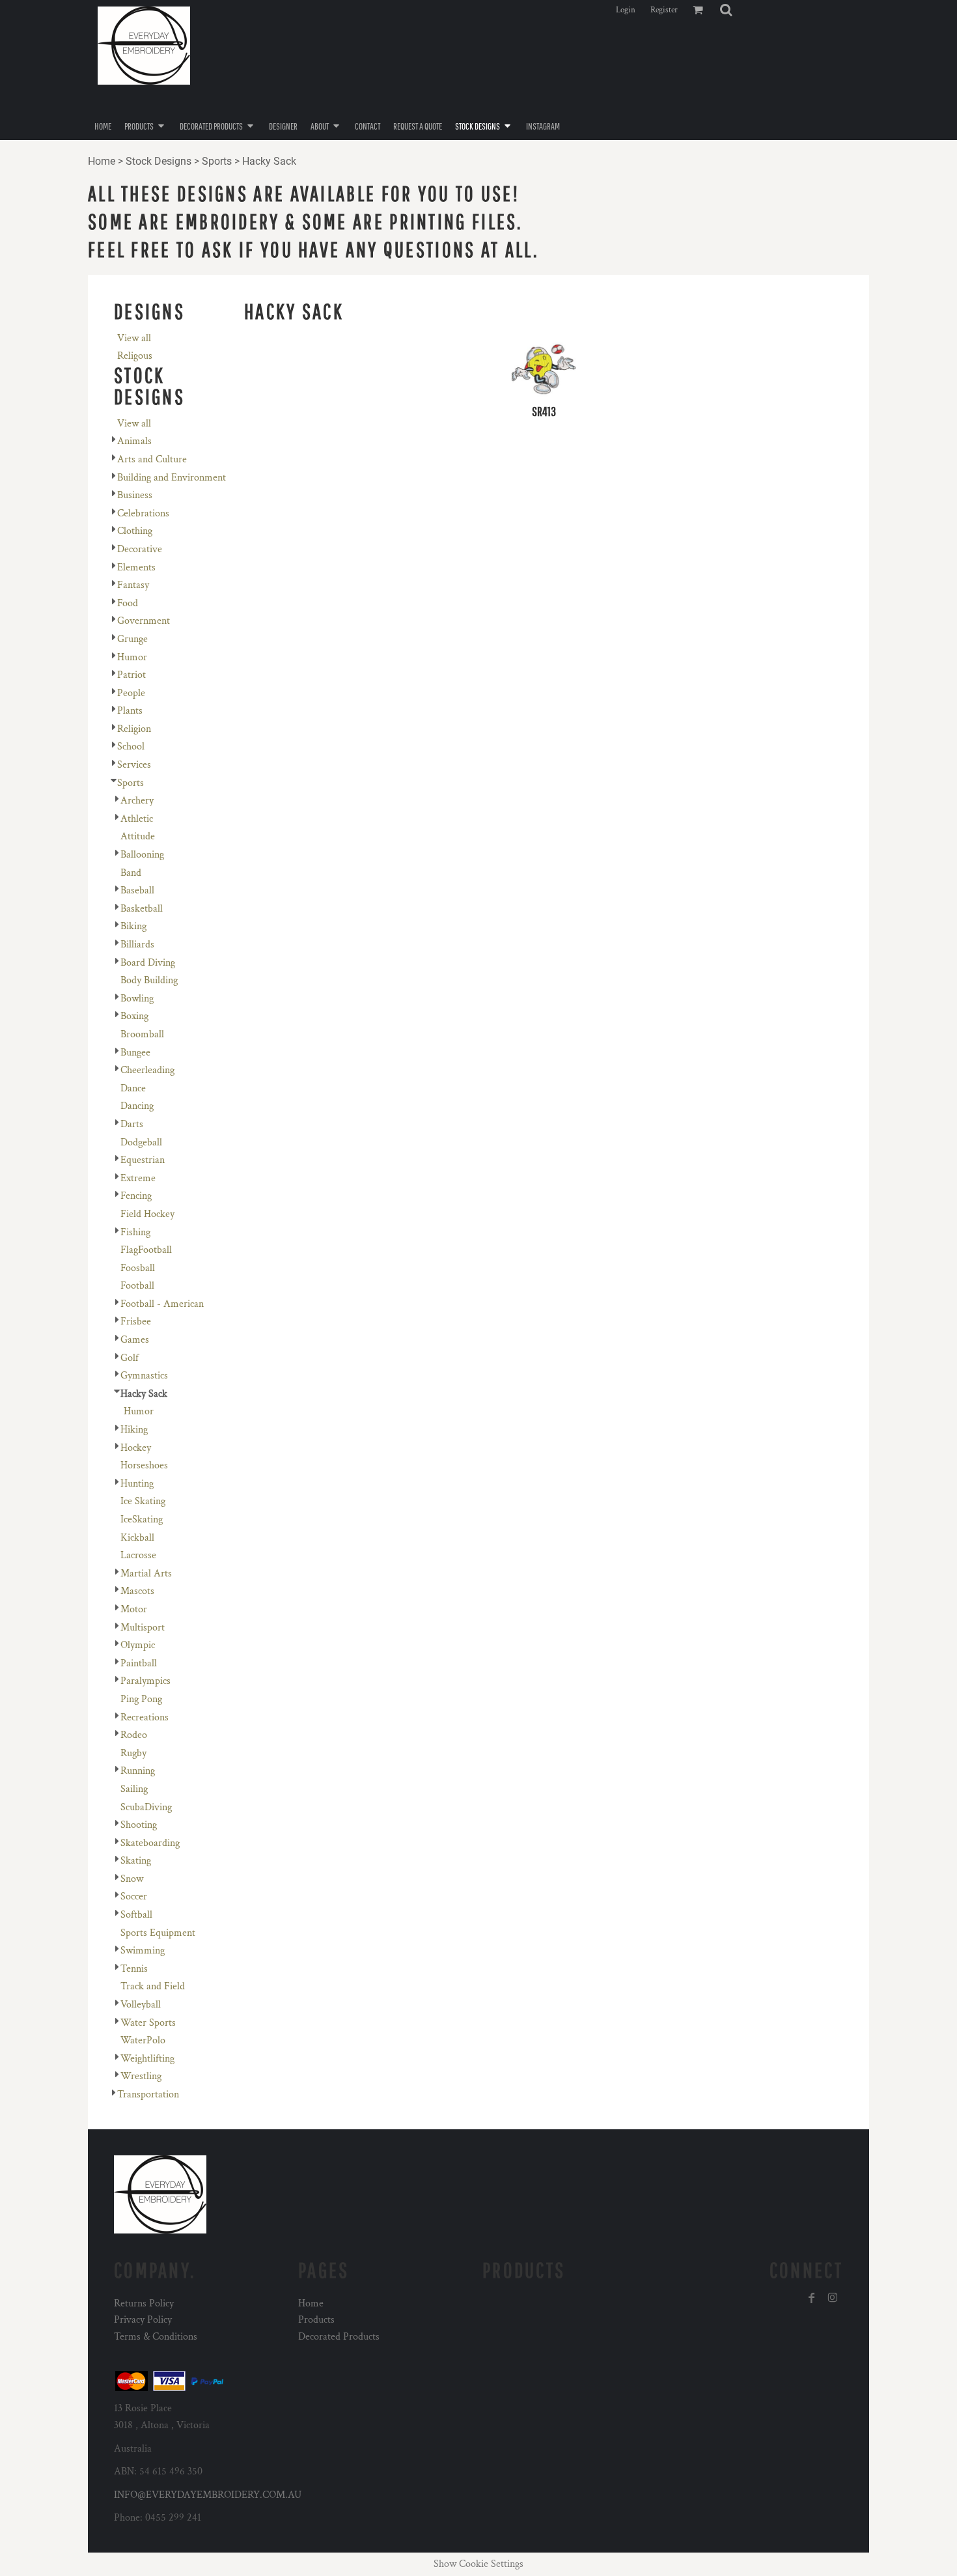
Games (135, 1340)
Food (128, 603)
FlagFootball (146, 1250)
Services (134, 765)
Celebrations (143, 513)
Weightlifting (147, 2059)
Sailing (134, 1789)
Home (102, 161)
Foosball (138, 1268)
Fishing (135, 1232)
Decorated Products (339, 2337)
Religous (135, 356)
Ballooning (142, 855)
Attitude (138, 836)
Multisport (143, 1628)
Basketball (142, 909)
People (131, 693)
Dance (133, 1088)
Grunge (132, 639)
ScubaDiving (146, 1807)
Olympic (138, 1645)
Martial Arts (146, 1574)
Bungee (135, 1053)
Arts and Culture (152, 459)
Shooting (139, 1825)
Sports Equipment (158, 1933)
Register (664, 10)
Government (144, 621)
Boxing (134, 1016)
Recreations (145, 1717)
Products (316, 2320)
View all (134, 338)
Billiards (137, 945)
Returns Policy (144, 2303)
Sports (217, 161)
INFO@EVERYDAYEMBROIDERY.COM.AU (208, 2495)
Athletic (137, 819)
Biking (133, 926)
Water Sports (148, 2023)
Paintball (139, 1663)
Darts (132, 1124)
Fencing (136, 1196)
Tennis (134, 1969)
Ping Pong (141, 1699)
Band (131, 873)
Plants (130, 711)
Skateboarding (150, 1843)
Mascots (137, 1591)
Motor (134, 1609)
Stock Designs (159, 161)
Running (138, 1771)
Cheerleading (147, 1070)
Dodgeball (141, 1142)
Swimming (143, 1951)
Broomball (142, 1034)
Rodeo (134, 1735)
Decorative (140, 549)
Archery (137, 801)
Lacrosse (138, 1555)
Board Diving (148, 963)
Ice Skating (143, 1501)
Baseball (137, 890)
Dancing (137, 1106)
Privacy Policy (143, 2320)
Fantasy (133, 585)
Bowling (137, 999)
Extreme (138, 1178)
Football (137, 1286)
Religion (134, 729)
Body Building (149, 980)
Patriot (132, 675)
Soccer (134, 1897)
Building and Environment (172, 478)
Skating (136, 1861)
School (131, 747)
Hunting (137, 1484)
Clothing (135, 531)
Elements (136, 567)
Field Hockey (147, 1214)
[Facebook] (812, 2298)
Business (135, 495)
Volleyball (141, 2005)
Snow (132, 1879)
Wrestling (141, 2076)
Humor (132, 657)
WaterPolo (143, 2040)
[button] (726, 10)
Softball (136, 1915)
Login (626, 10)
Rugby (133, 1753)
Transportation (148, 2094)
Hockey (136, 1448)
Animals (134, 441)
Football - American (162, 1304)
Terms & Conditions (156, 2337)
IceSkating (142, 1519)
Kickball (137, 1538)
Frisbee (136, 1322)
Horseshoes (144, 1465)
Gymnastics (144, 1376)
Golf (130, 1358)
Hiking (134, 1430)
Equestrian (143, 1160)
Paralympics (146, 1681)
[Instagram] (833, 2298)
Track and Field (153, 1986)
